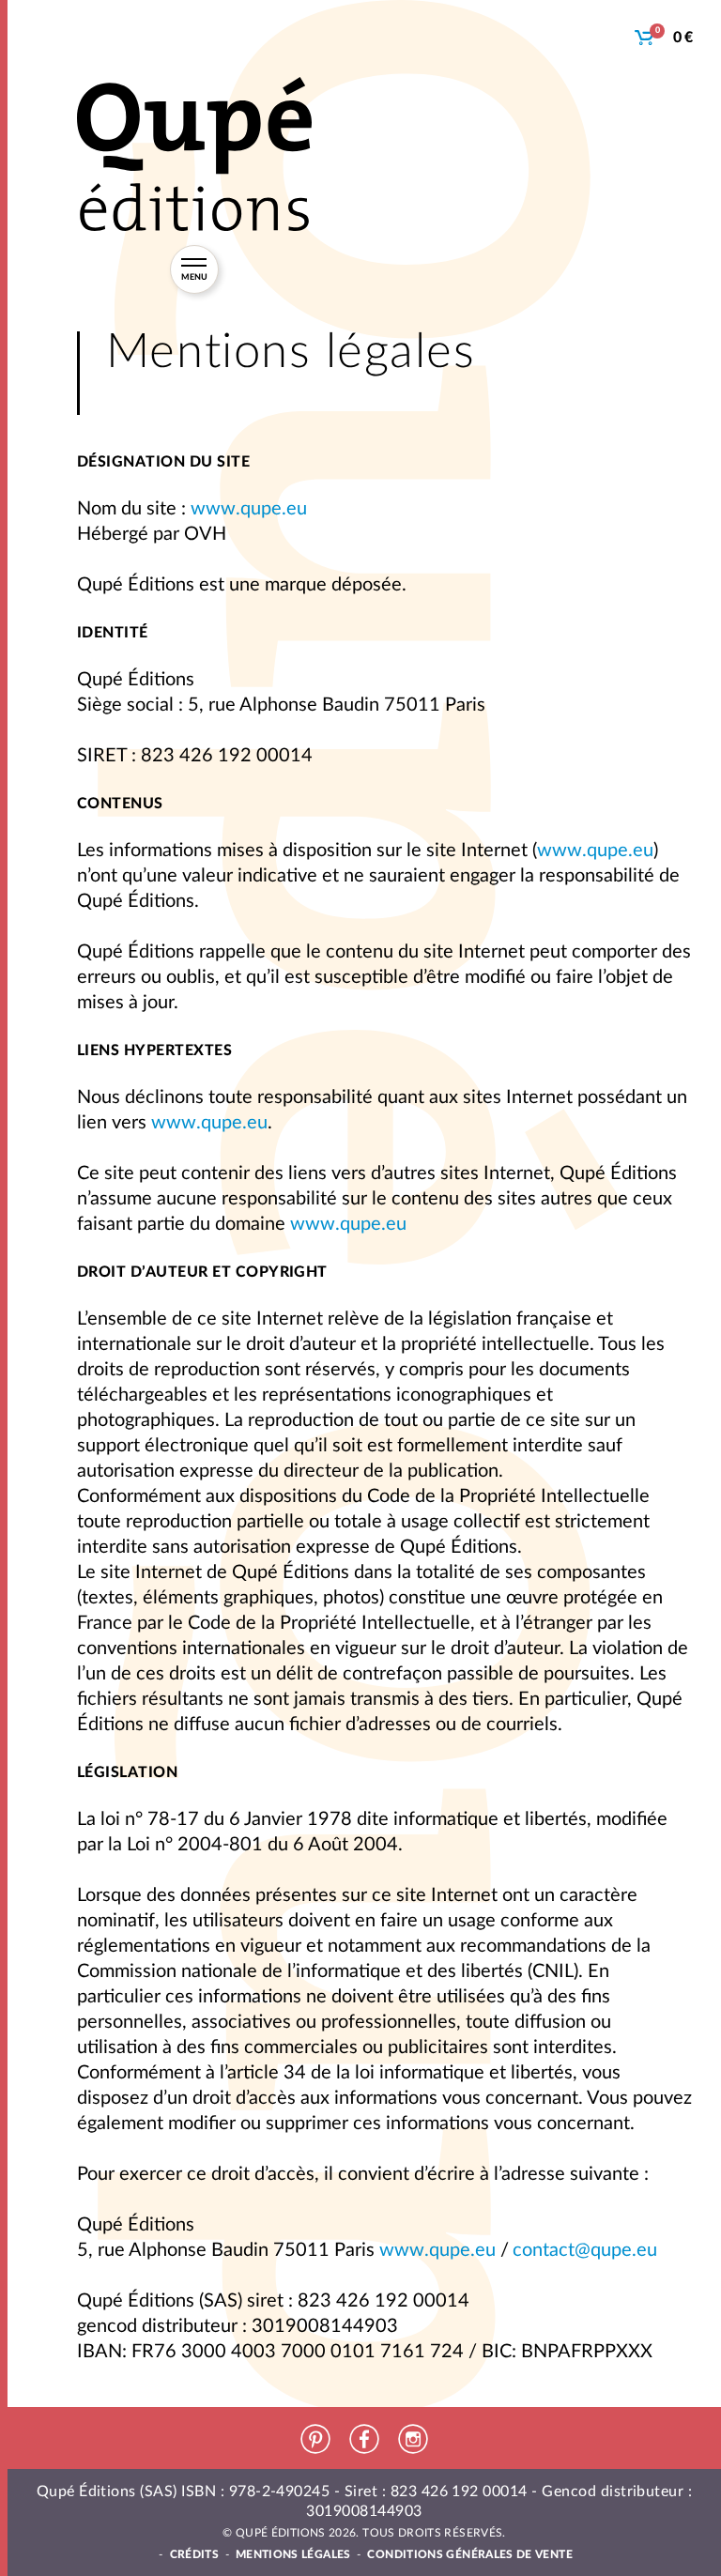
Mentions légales (293, 2554)
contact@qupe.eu (585, 2250)
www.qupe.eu (249, 509)
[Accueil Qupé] (194, 154)
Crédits (195, 2554)
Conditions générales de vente (469, 2554)
